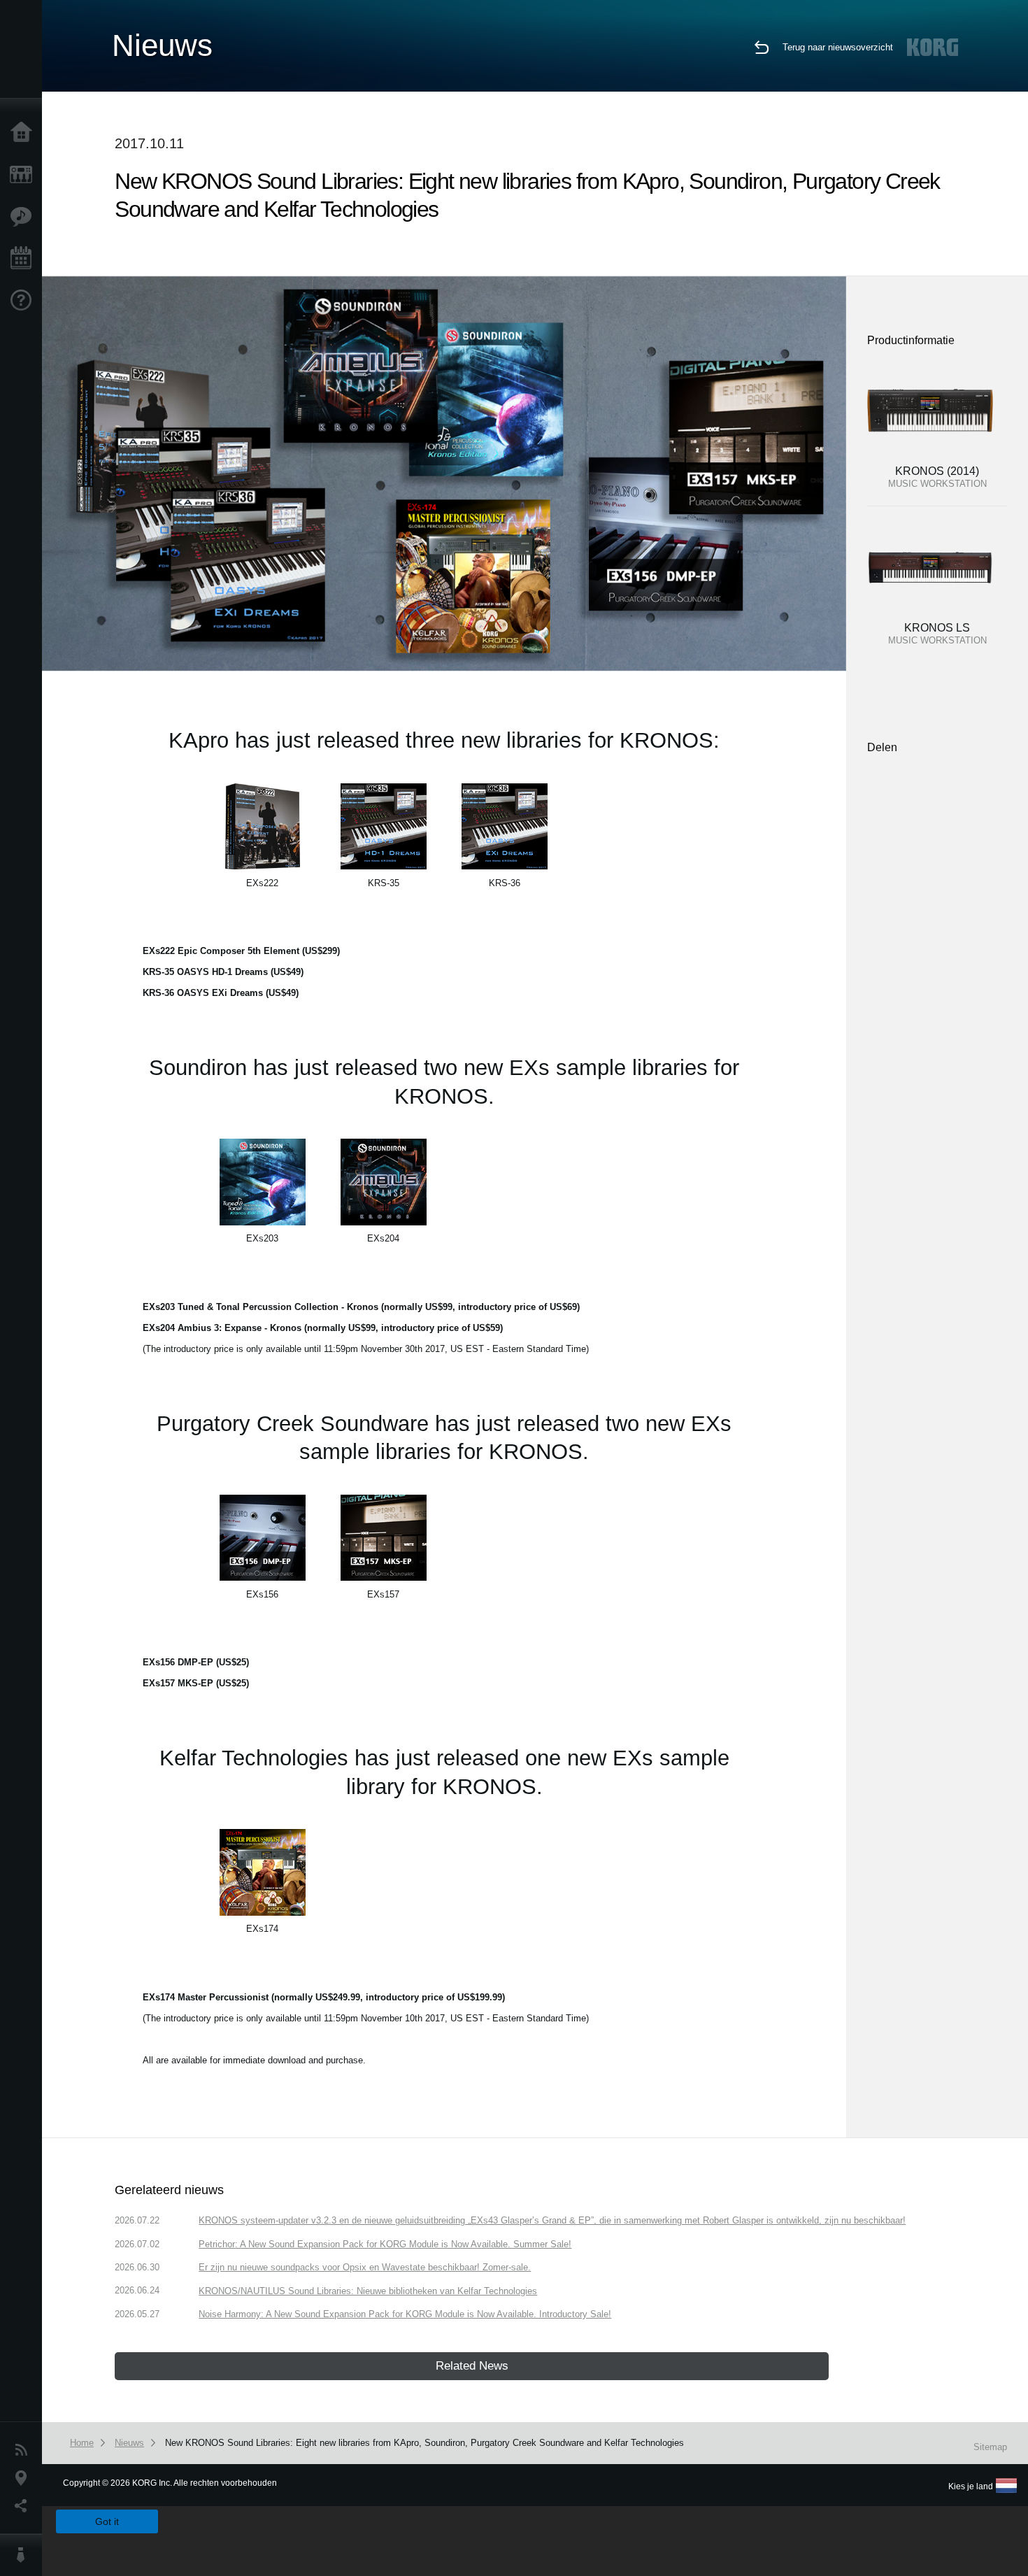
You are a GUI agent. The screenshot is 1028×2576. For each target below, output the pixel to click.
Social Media (24, 2506)
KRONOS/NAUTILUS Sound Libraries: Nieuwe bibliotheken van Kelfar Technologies (368, 2291)
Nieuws (24, 2450)
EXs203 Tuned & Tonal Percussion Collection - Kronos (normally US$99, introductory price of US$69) (361, 1307)
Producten (24, 175)
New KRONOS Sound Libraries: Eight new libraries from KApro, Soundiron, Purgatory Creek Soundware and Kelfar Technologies (424, 2443)
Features (24, 217)
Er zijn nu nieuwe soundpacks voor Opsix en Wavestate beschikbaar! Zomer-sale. (365, 2267)
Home (24, 133)
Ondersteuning (24, 301)
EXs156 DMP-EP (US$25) (196, 1662)
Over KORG (24, 2555)
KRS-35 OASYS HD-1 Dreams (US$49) (223, 972)
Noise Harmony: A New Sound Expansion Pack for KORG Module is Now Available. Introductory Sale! (405, 2314)
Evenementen (24, 259)
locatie (24, 2478)
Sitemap (990, 2447)
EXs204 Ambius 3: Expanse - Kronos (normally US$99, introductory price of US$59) (323, 1328)
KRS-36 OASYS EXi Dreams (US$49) (221, 993)
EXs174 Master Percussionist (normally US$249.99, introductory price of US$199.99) (324, 1997)
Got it (107, 2521)
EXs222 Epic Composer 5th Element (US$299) (241, 951)
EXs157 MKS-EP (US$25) (196, 1683)
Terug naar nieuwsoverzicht (838, 47)
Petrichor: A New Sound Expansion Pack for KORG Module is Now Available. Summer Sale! (385, 2244)
